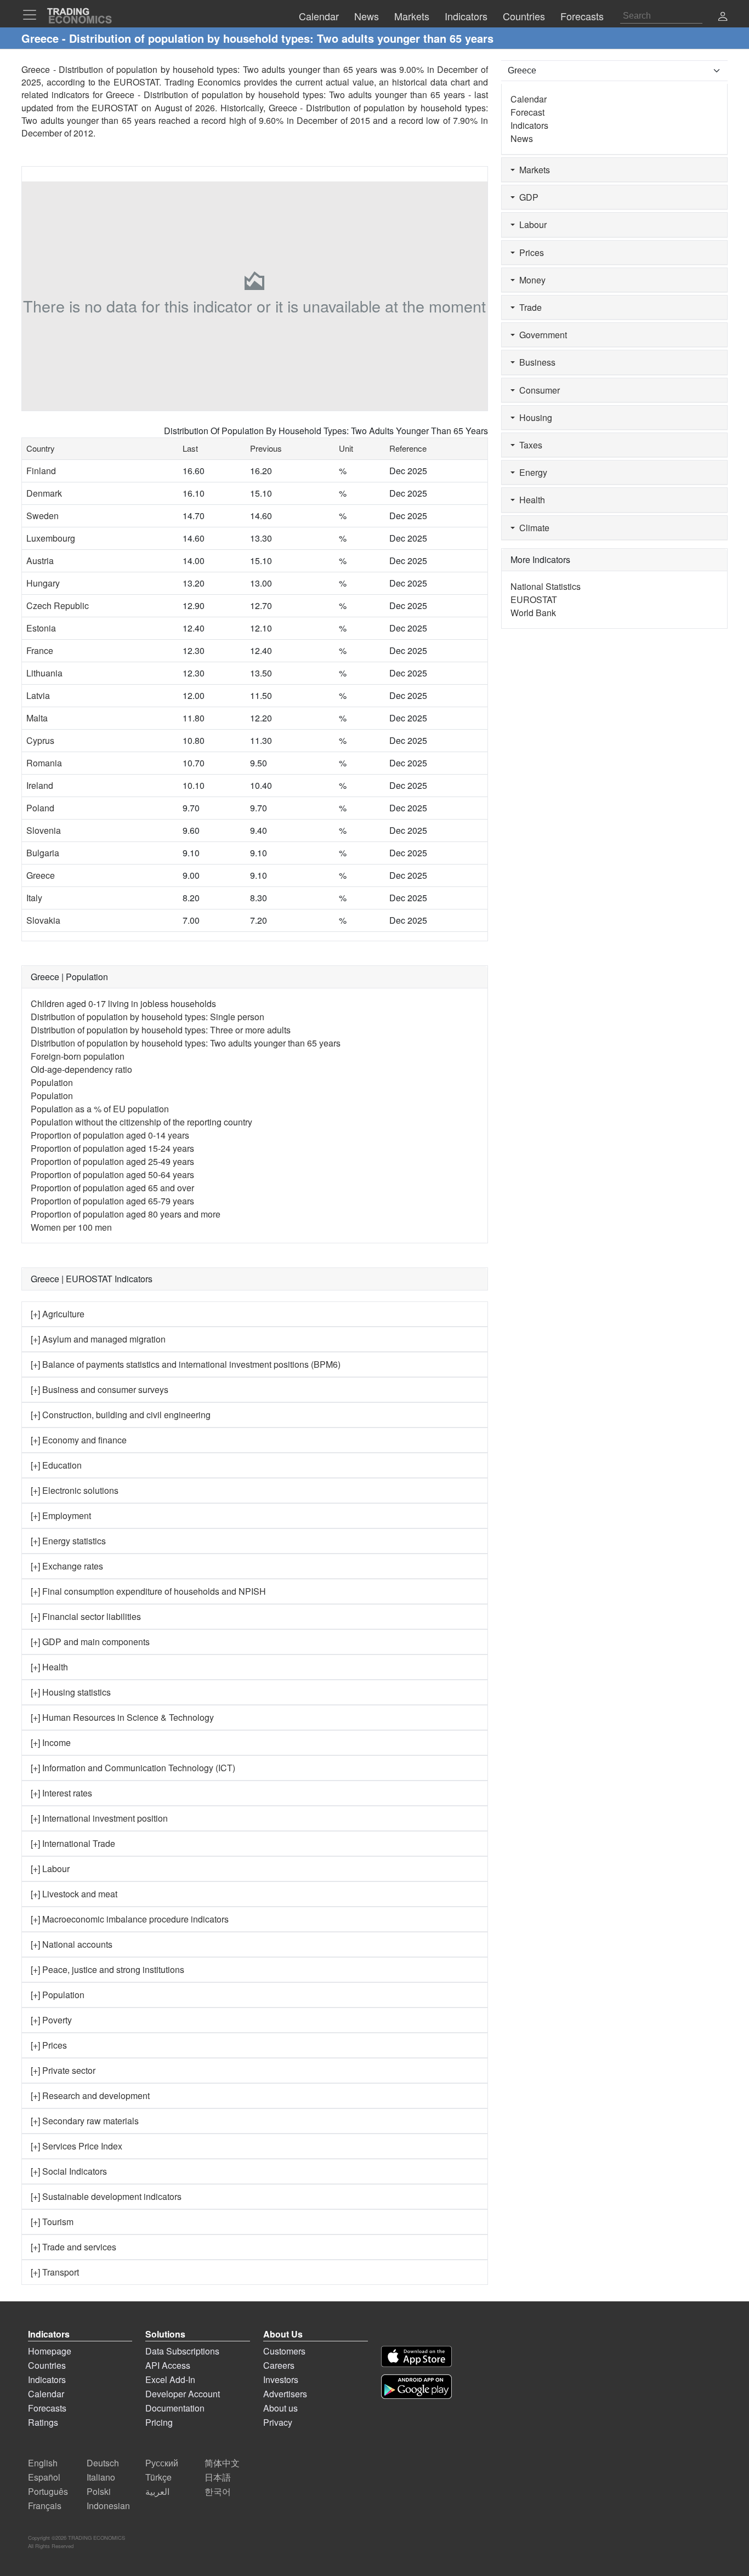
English (43, 2463)
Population (52, 1082)
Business (535, 362)
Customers (284, 2351)
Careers (279, 2365)
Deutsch (103, 2463)
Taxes (529, 445)
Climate (532, 528)
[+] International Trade (73, 1843)
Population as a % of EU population (100, 1109)
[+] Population (58, 1995)
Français (45, 2506)
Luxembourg (51, 538)
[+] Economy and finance (79, 1440)
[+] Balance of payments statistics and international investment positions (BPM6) (186, 1364)
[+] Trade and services (73, 2247)
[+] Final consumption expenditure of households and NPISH (148, 1591)
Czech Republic (58, 605)
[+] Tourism (52, 2222)
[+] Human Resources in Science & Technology (122, 1717)
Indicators (529, 125)
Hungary (43, 583)
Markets (532, 170)
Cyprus (40, 740)
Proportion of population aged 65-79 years (112, 1201)
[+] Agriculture (58, 1314)
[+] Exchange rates (67, 1566)
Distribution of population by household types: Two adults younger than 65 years (186, 1043)
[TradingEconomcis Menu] (33, 15)
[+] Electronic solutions (75, 1490)
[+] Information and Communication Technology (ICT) (133, 1768)
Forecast (527, 112)
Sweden (42, 516)
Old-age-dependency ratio (81, 1069)
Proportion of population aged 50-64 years (112, 1175)
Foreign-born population (78, 1056)
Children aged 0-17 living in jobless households (123, 1003)
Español (44, 2477)
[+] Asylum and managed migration (98, 1339)
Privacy (278, 2422)
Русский (162, 2463)
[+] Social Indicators (69, 2171)
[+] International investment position (99, 1818)
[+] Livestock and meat (74, 1894)
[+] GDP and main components (90, 1642)
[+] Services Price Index (76, 2146)
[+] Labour (50, 1869)
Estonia (41, 628)
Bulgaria (43, 853)
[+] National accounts (72, 1944)
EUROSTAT (115, 108)
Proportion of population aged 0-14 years (110, 1135)
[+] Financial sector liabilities (86, 1616)
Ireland (40, 785)
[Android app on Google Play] (416, 2387)
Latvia (38, 695)
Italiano (101, 2477)
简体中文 (222, 2463)
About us (280, 2408)
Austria (40, 561)
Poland (40, 808)
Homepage (50, 2351)
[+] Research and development (90, 2096)
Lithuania (44, 673)
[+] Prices (49, 2045)
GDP (527, 197)
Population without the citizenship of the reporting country (141, 1122)
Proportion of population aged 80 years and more (126, 1214)
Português (48, 2491)
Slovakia (43, 920)
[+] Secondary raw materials (85, 2121)
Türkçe (158, 2477)
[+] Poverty (51, 2020)
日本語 (218, 2477)
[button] (723, 17)
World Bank (533, 613)
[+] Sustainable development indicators (106, 2196)
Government (541, 335)
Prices (529, 252)
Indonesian (108, 2506)
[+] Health (49, 1667)
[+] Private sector (63, 2070)
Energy (531, 472)
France (40, 650)
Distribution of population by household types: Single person (147, 1017)
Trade (528, 307)
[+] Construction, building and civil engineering (121, 1415)
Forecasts (47, 2408)
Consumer (537, 390)
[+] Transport (55, 2272)
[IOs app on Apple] (416, 2356)
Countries (47, 2365)
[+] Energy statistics (68, 1541)
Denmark (44, 493)
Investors (281, 2379)
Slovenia (44, 830)
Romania (44, 763)
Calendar (529, 99)
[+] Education (56, 1465)
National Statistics (546, 586)
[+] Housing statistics (71, 1692)
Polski (99, 2491)
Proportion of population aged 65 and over (112, 1188)
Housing (534, 417)
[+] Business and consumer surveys (100, 1389)
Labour (531, 224)
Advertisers (285, 2394)
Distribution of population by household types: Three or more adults (161, 1030)
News (522, 138)
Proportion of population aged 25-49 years (112, 1161)
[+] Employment (61, 1516)
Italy (34, 898)
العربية (157, 2491)
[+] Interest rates (61, 1793)
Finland (41, 471)
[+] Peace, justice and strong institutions (107, 1969)
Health (530, 500)
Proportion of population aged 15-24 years (112, 1148)
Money (530, 280)
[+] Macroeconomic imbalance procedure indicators (130, 1919)
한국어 (218, 2491)
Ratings (43, 2422)
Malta (37, 718)
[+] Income (51, 1742)
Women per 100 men (71, 1227)
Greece (41, 875)
